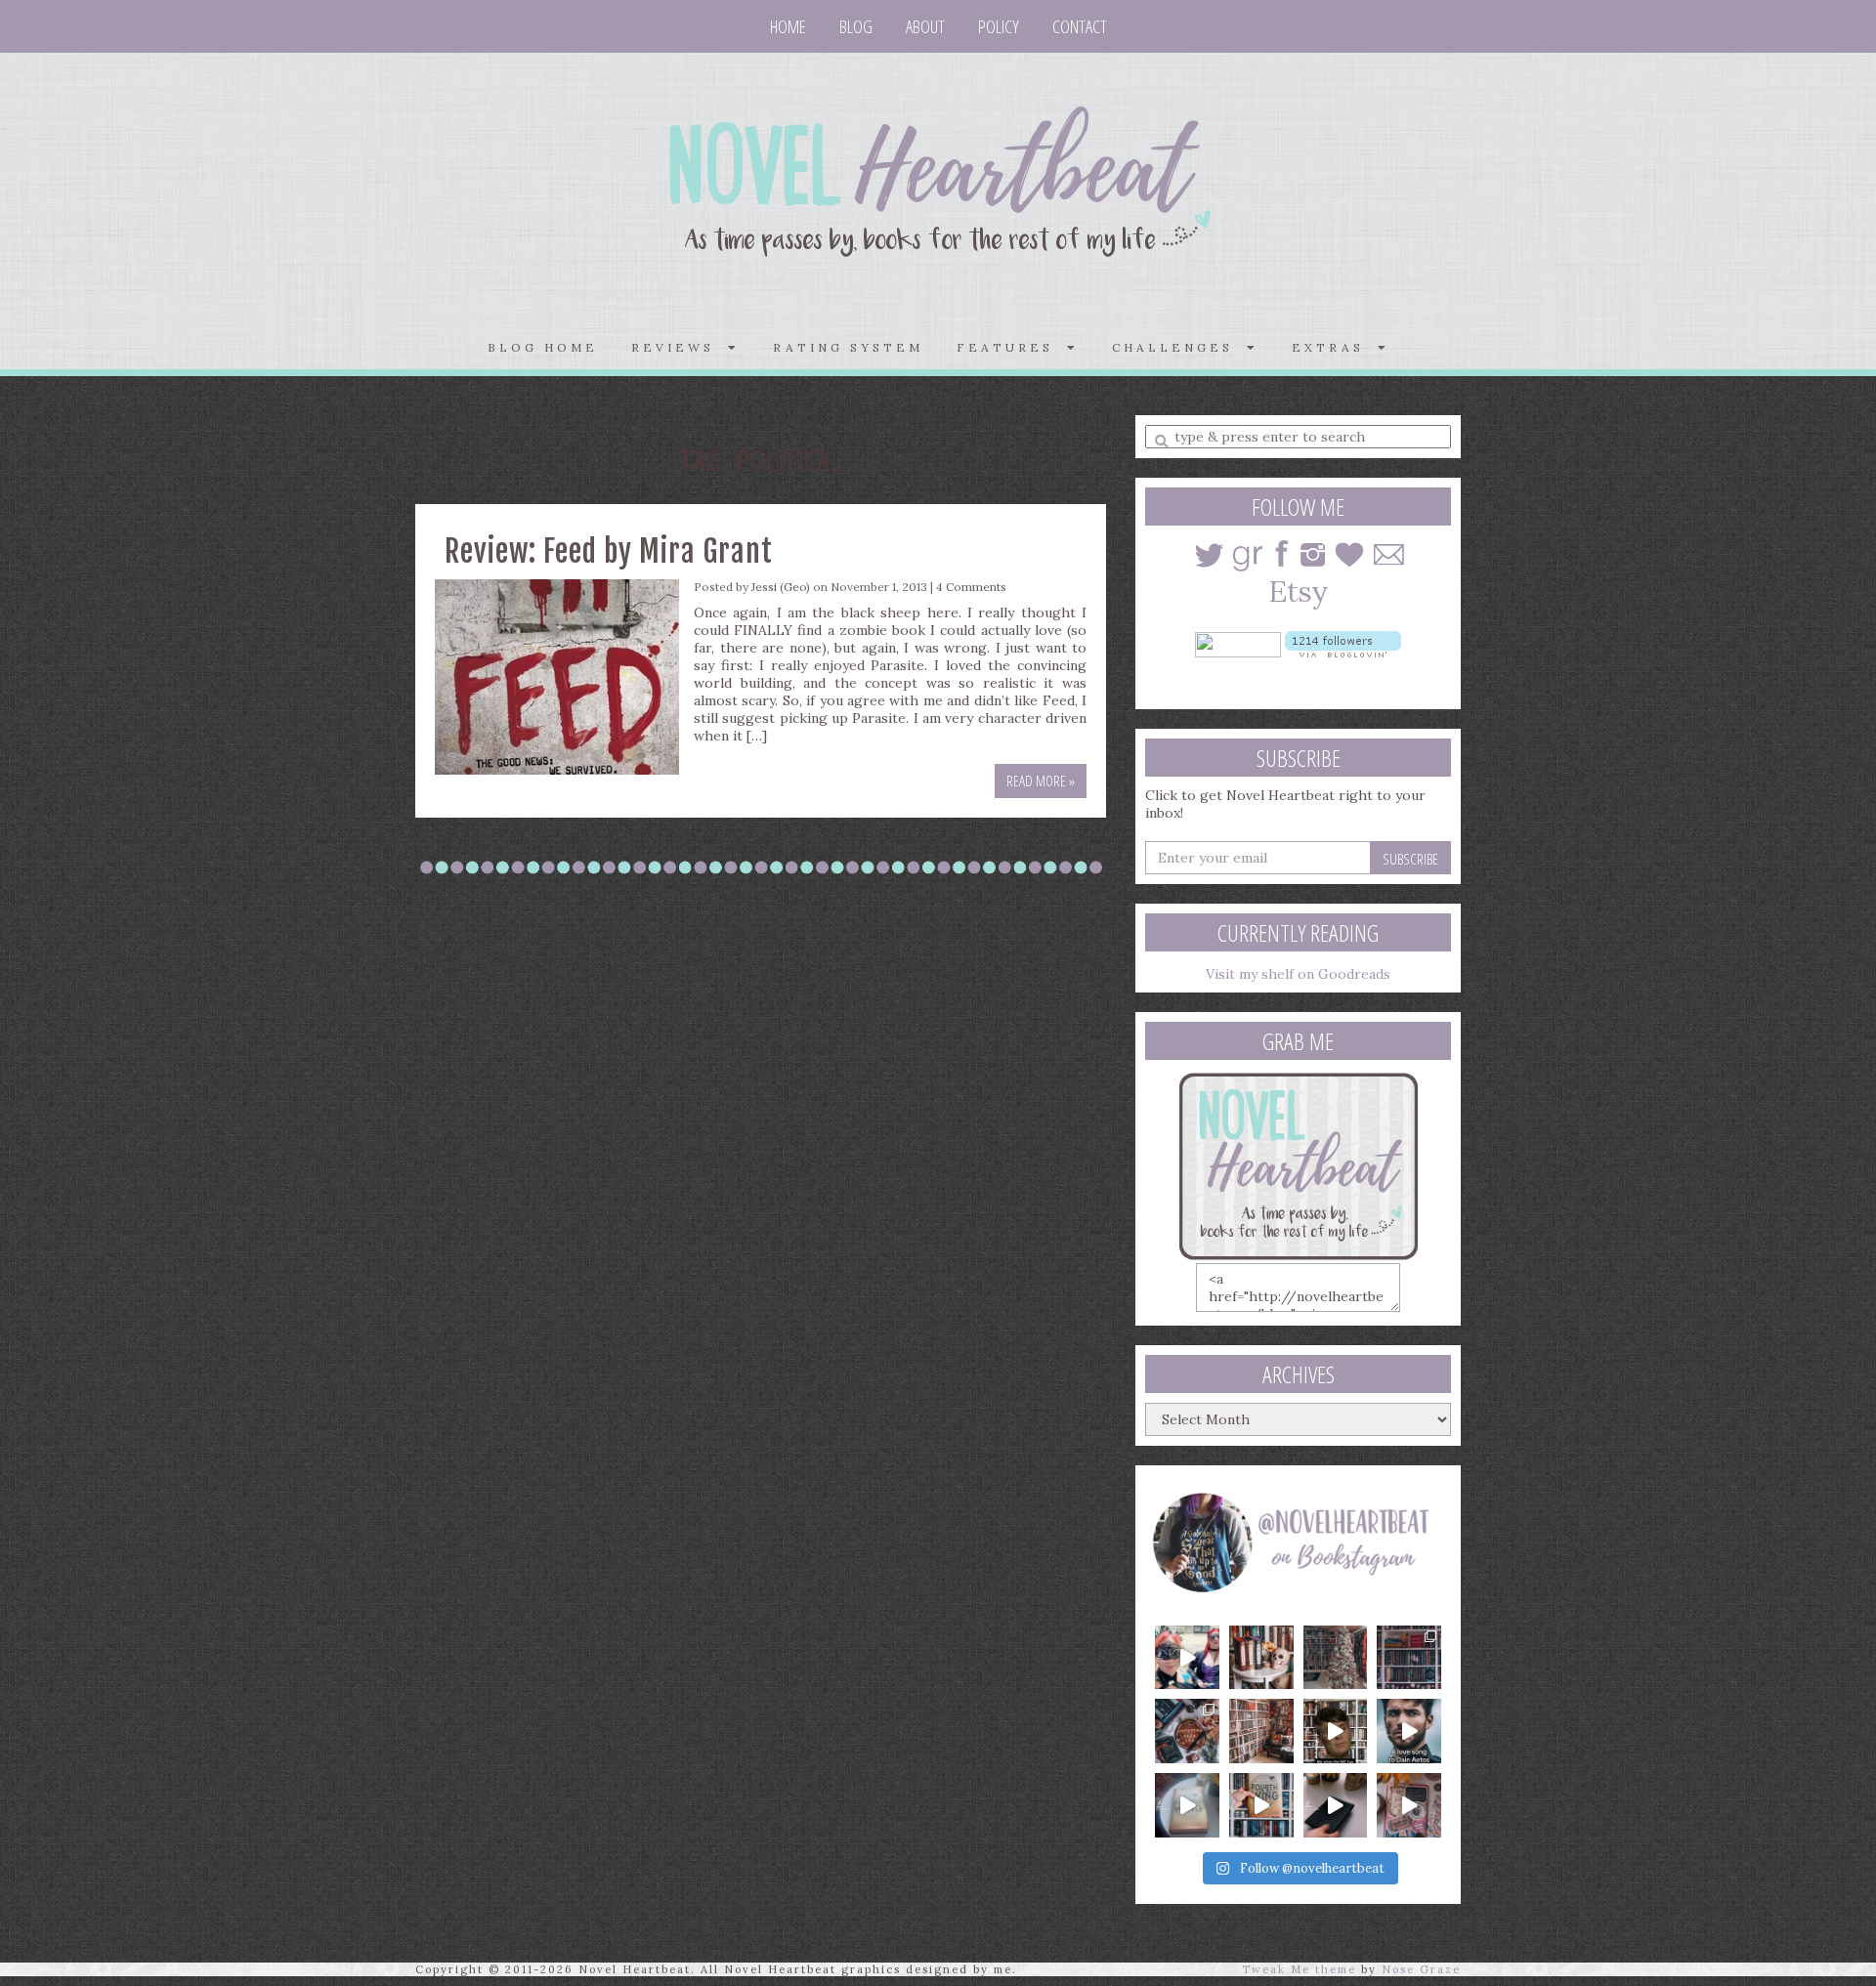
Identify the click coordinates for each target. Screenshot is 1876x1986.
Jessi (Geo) (781, 587)
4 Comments (971, 587)
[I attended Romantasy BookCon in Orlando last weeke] (1187, 1658)
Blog (856, 26)
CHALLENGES (1179, 347)
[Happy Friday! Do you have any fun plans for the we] (1409, 1658)
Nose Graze (1421, 1969)
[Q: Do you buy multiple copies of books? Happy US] (1261, 1658)
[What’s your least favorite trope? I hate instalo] (1336, 1731)
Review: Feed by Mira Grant (609, 551)
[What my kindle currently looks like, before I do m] (1409, 1805)
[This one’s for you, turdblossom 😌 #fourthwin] (1409, 1731)
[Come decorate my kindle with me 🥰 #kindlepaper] (1336, 1805)
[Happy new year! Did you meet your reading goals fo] (1336, 1658)
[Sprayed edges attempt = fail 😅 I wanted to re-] (1261, 1805)
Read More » (1041, 781)
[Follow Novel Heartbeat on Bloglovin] (1343, 643)
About (925, 26)
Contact (1080, 26)
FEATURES (1012, 347)
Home (788, 26)
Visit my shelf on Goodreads (1298, 974)
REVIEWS (680, 347)
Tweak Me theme (1299, 1969)
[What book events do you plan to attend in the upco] (1187, 1731)
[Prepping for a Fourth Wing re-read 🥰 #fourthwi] (1187, 1805)
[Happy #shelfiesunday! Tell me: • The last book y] (1261, 1731)
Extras (1335, 347)
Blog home (543, 347)
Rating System (848, 347)
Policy (999, 26)
